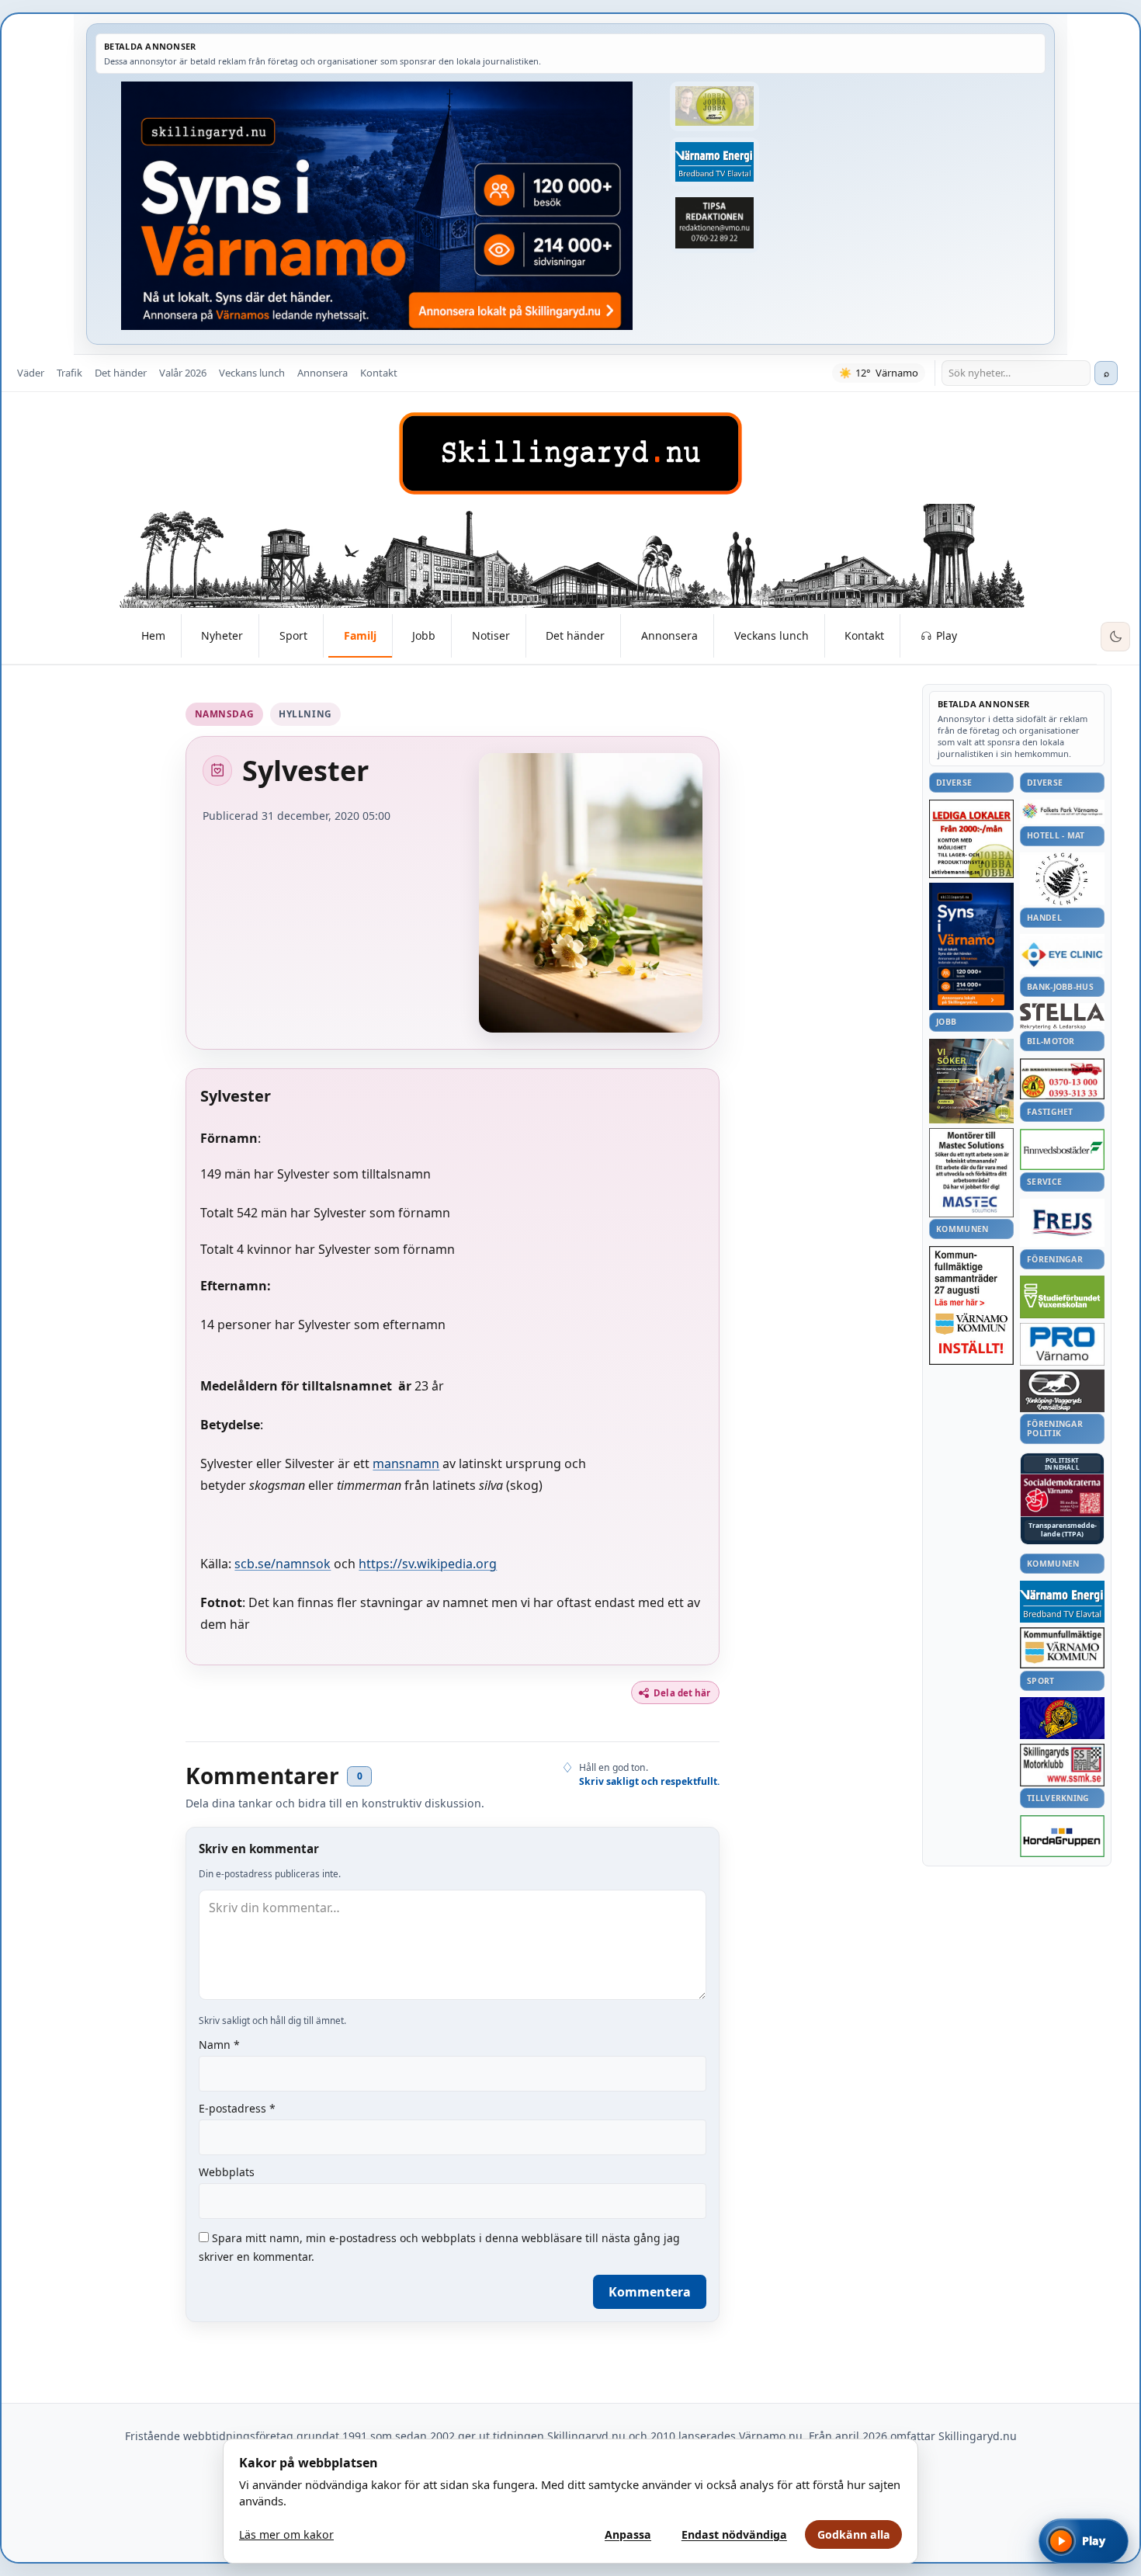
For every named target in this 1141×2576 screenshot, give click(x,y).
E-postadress (237, 2108)
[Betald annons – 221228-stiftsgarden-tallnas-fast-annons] (1062, 879)
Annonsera (323, 373)
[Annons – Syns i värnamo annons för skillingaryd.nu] (377, 206)
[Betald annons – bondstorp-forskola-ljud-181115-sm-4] (714, 223)
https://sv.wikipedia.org (428, 1564)
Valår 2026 (183, 373)
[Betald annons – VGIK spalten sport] (1062, 1718)
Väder (31, 373)
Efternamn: (236, 1286)
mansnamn (406, 1463)
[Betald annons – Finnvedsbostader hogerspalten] (1062, 1149)
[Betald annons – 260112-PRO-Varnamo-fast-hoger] (1062, 1344)
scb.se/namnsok (283, 1564)
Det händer (121, 373)
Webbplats (227, 2172)
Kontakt (379, 373)
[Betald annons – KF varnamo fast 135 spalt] (1062, 1648)
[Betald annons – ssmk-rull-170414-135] (1062, 1765)
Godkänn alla (854, 2534)
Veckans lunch (252, 373)
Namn (219, 2045)
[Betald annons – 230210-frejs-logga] (1062, 1223)
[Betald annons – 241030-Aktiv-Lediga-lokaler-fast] (971, 839)
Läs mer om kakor (286, 2534)
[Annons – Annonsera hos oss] (971, 946)
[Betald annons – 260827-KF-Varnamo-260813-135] (971, 1306)
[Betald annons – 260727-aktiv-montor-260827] (971, 1081)
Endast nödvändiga (734, 2534)
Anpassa (628, 2534)
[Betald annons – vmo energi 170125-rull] (1062, 1602)
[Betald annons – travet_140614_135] (1062, 1390)
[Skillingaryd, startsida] (570, 453)
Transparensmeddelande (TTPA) (1063, 1530)
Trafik (69, 373)
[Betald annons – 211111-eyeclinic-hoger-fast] (1062, 954)
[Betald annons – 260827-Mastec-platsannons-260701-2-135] (971, 1173)
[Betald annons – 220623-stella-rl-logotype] (1062, 1016)
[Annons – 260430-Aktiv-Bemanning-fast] (714, 106)
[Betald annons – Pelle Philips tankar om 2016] (714, 162)
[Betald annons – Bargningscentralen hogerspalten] (1062, 1079)
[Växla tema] (1115, 637)
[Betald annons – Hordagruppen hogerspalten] (1062, 1836)
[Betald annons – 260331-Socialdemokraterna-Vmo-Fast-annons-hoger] (1062, 1495)
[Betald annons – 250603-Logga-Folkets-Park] (1062, 812)
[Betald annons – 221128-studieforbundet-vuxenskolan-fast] (1062, 1297)
